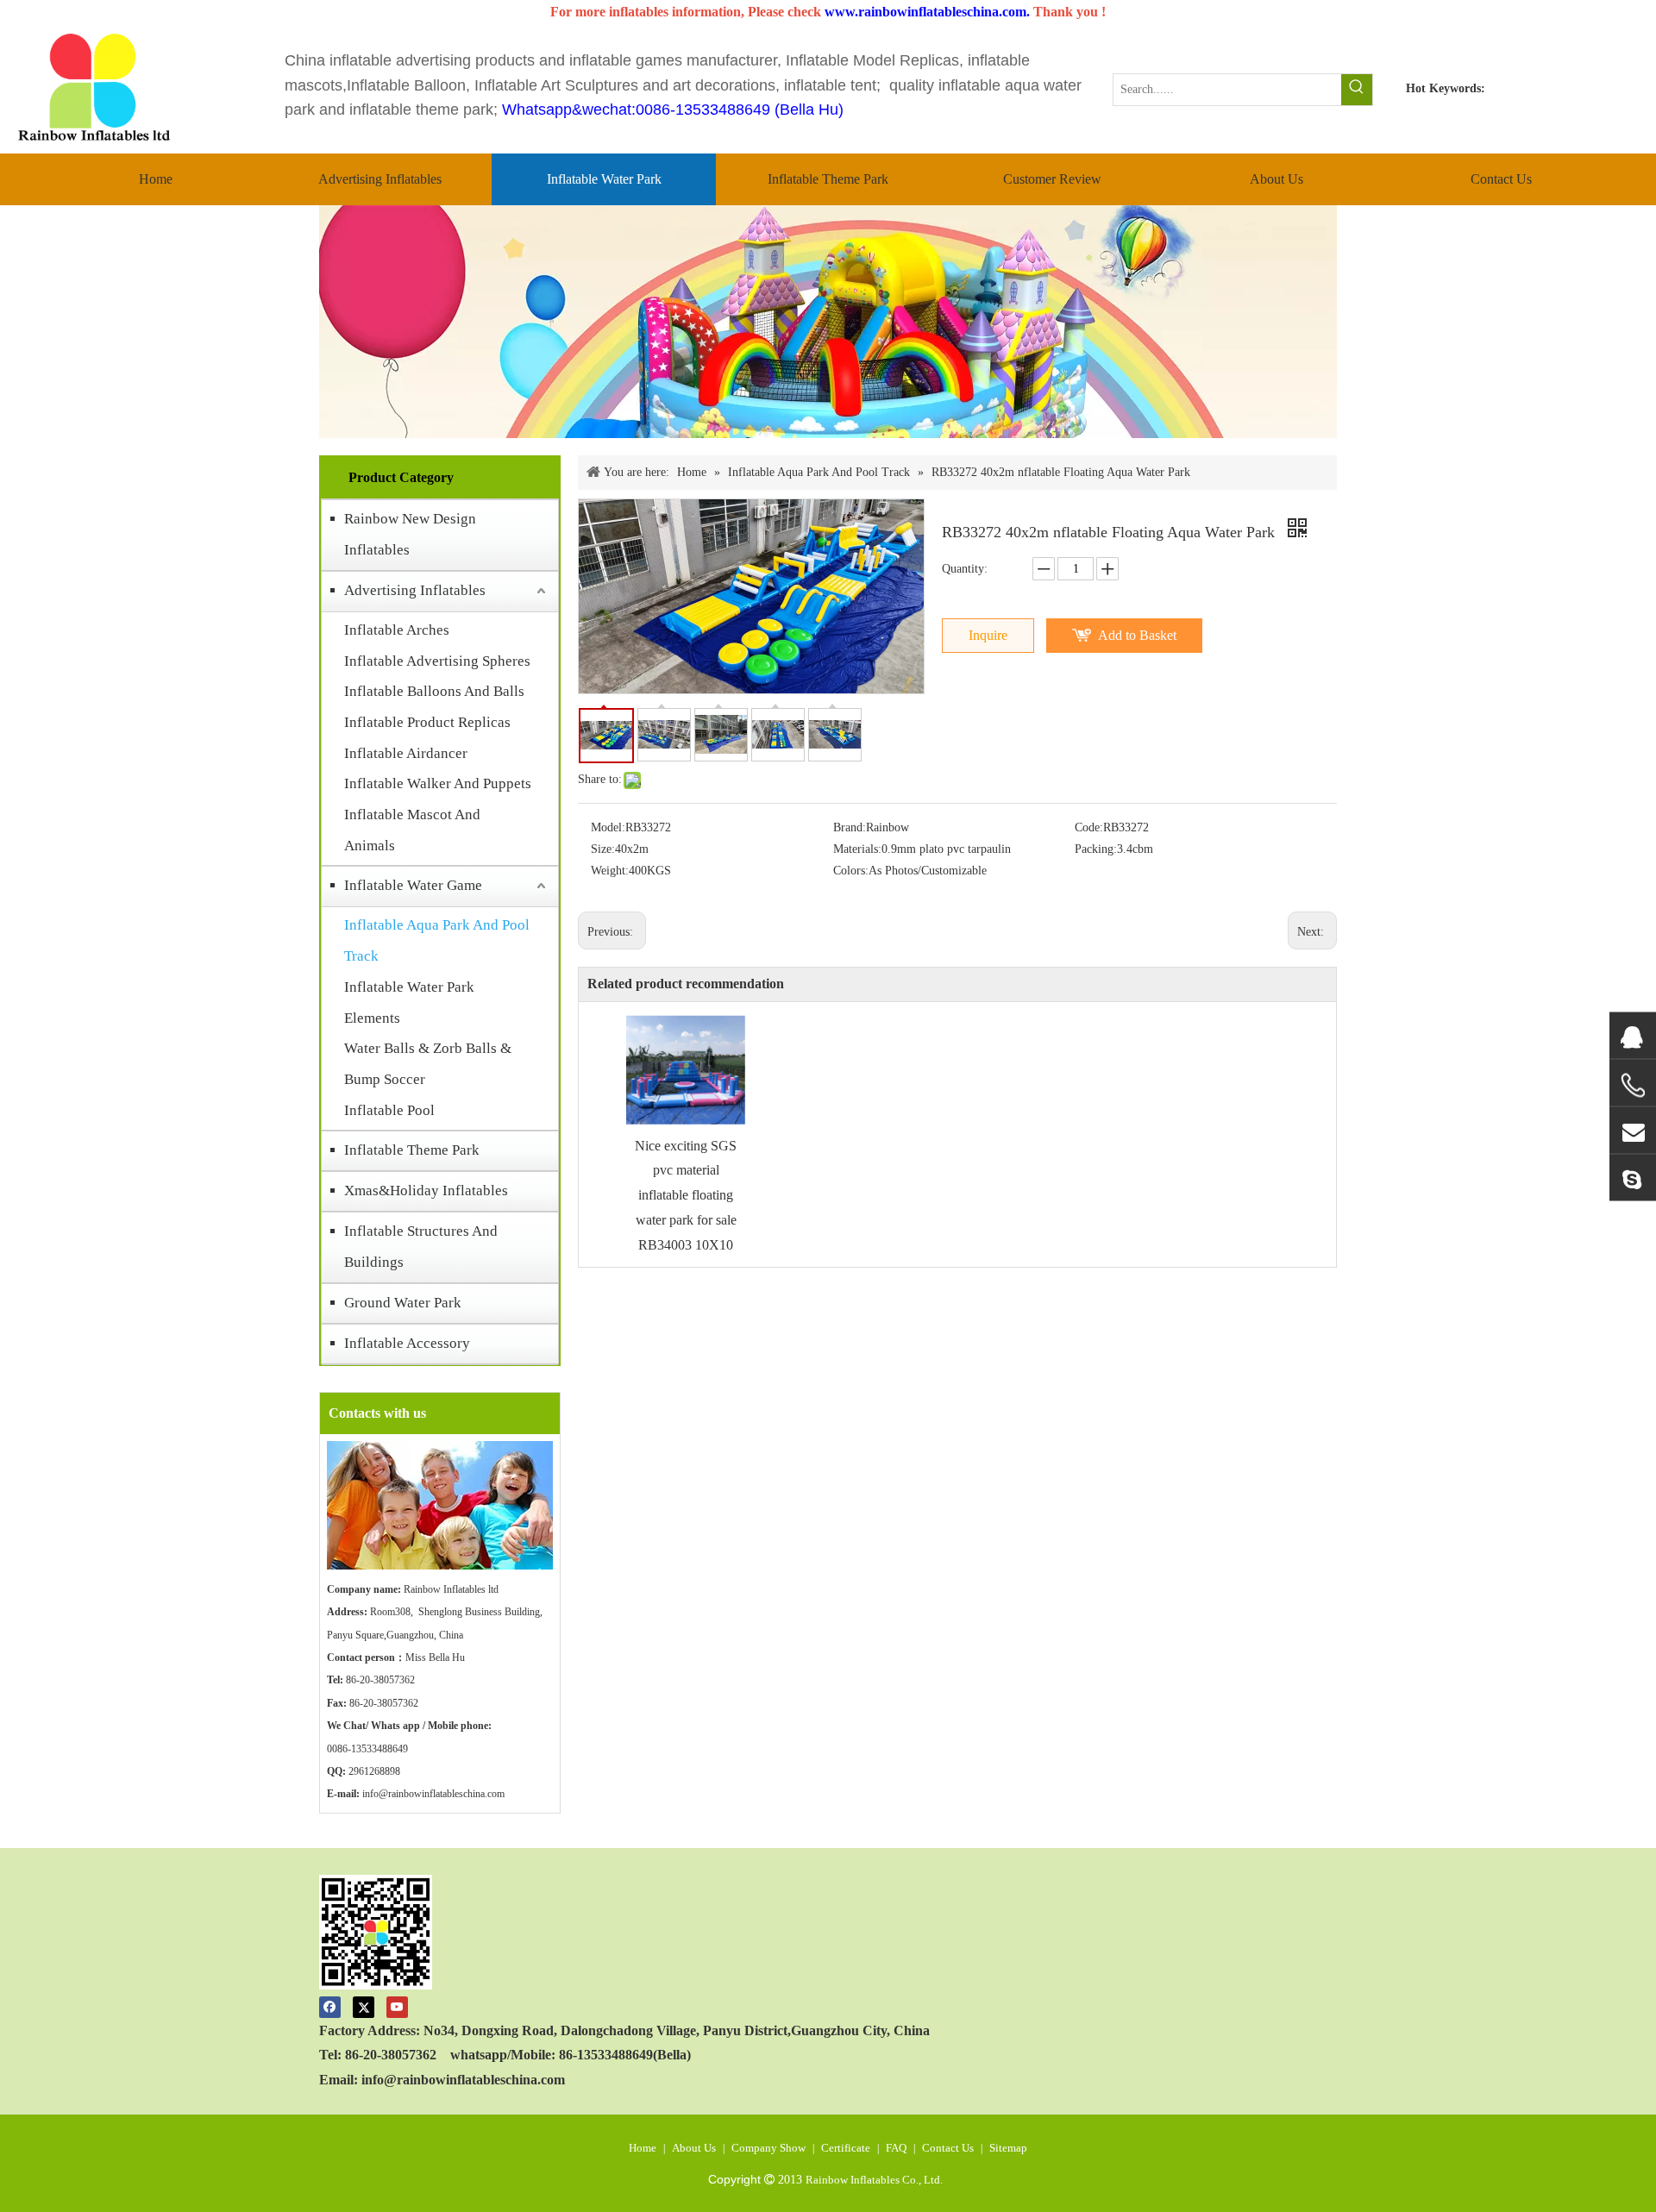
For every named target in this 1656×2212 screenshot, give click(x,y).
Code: (1089, 827)
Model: (608, 827)
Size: (603, 849)
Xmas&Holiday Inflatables (426, 1191)
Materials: (857, 849)
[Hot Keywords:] (1357, 90)
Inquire (988, 635)
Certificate (846, 2148)
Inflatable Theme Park (412, 1150)
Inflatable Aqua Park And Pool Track (437, 940)
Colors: (851, 871)
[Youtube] (397, 2006)
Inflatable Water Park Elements (409, 1003)
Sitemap (1008, 2148)
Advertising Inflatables (415, 590)
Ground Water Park (403, 1303)
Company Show (768, 2148)
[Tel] (1633, 1085)
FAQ (896, 2148)
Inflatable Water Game (413, 885)
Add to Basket (1137, 635)
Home (643, 2148)
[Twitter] (364, 2006)
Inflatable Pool (389, 1110)
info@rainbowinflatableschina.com (433, 1794)
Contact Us (948, 2148)
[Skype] (1633, 1177)
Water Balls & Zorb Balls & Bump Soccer (428, 1064)
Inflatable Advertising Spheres (437, 661)
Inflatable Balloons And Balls (434, 691)
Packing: (1096, 849)
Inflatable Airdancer (406, 753)
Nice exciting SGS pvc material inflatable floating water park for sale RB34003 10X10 (686, 1195)
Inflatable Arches (397, 630)
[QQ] (1633, 1035)
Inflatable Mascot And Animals (412, 830)
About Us (694, 2148)
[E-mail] (1633, 1130)
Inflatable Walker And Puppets (438, 783)
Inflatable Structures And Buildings (421, 1247)
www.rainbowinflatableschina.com (925, 12)
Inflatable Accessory (407, 1343)
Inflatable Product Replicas (427, 722)
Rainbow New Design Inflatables (410, 534)
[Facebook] (330, 2006)
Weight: (610, 871)
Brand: (850, 827)
